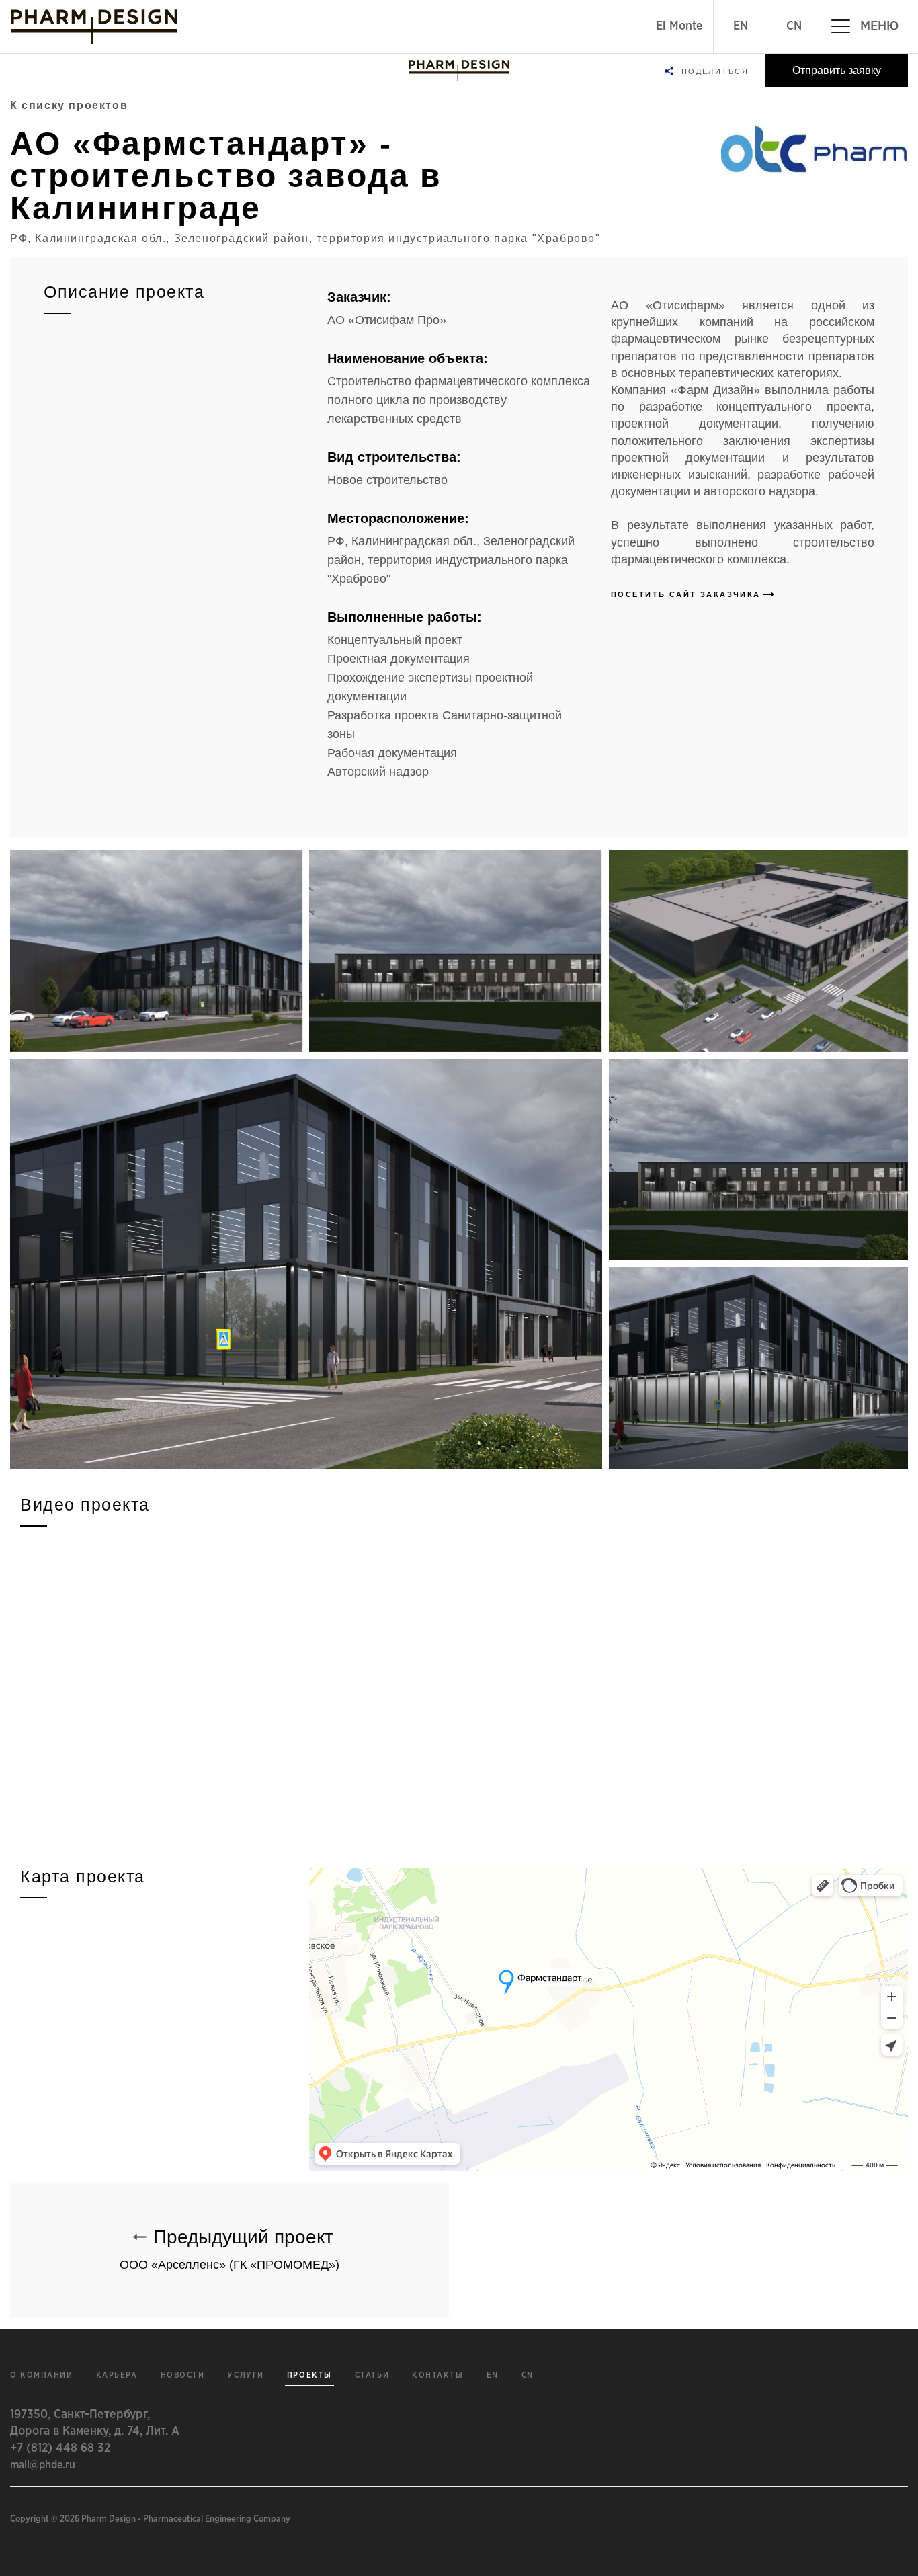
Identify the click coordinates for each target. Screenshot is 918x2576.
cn (528, 2375)
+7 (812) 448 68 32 (60, 2448)
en (493, 2375)
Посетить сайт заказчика (686, 594)
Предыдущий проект (229, 2249)
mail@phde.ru (43, 2465)
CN (794, 26)
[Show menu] (459, 71)
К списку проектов (69, 105)
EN (741, 26)
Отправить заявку (837, 70)
